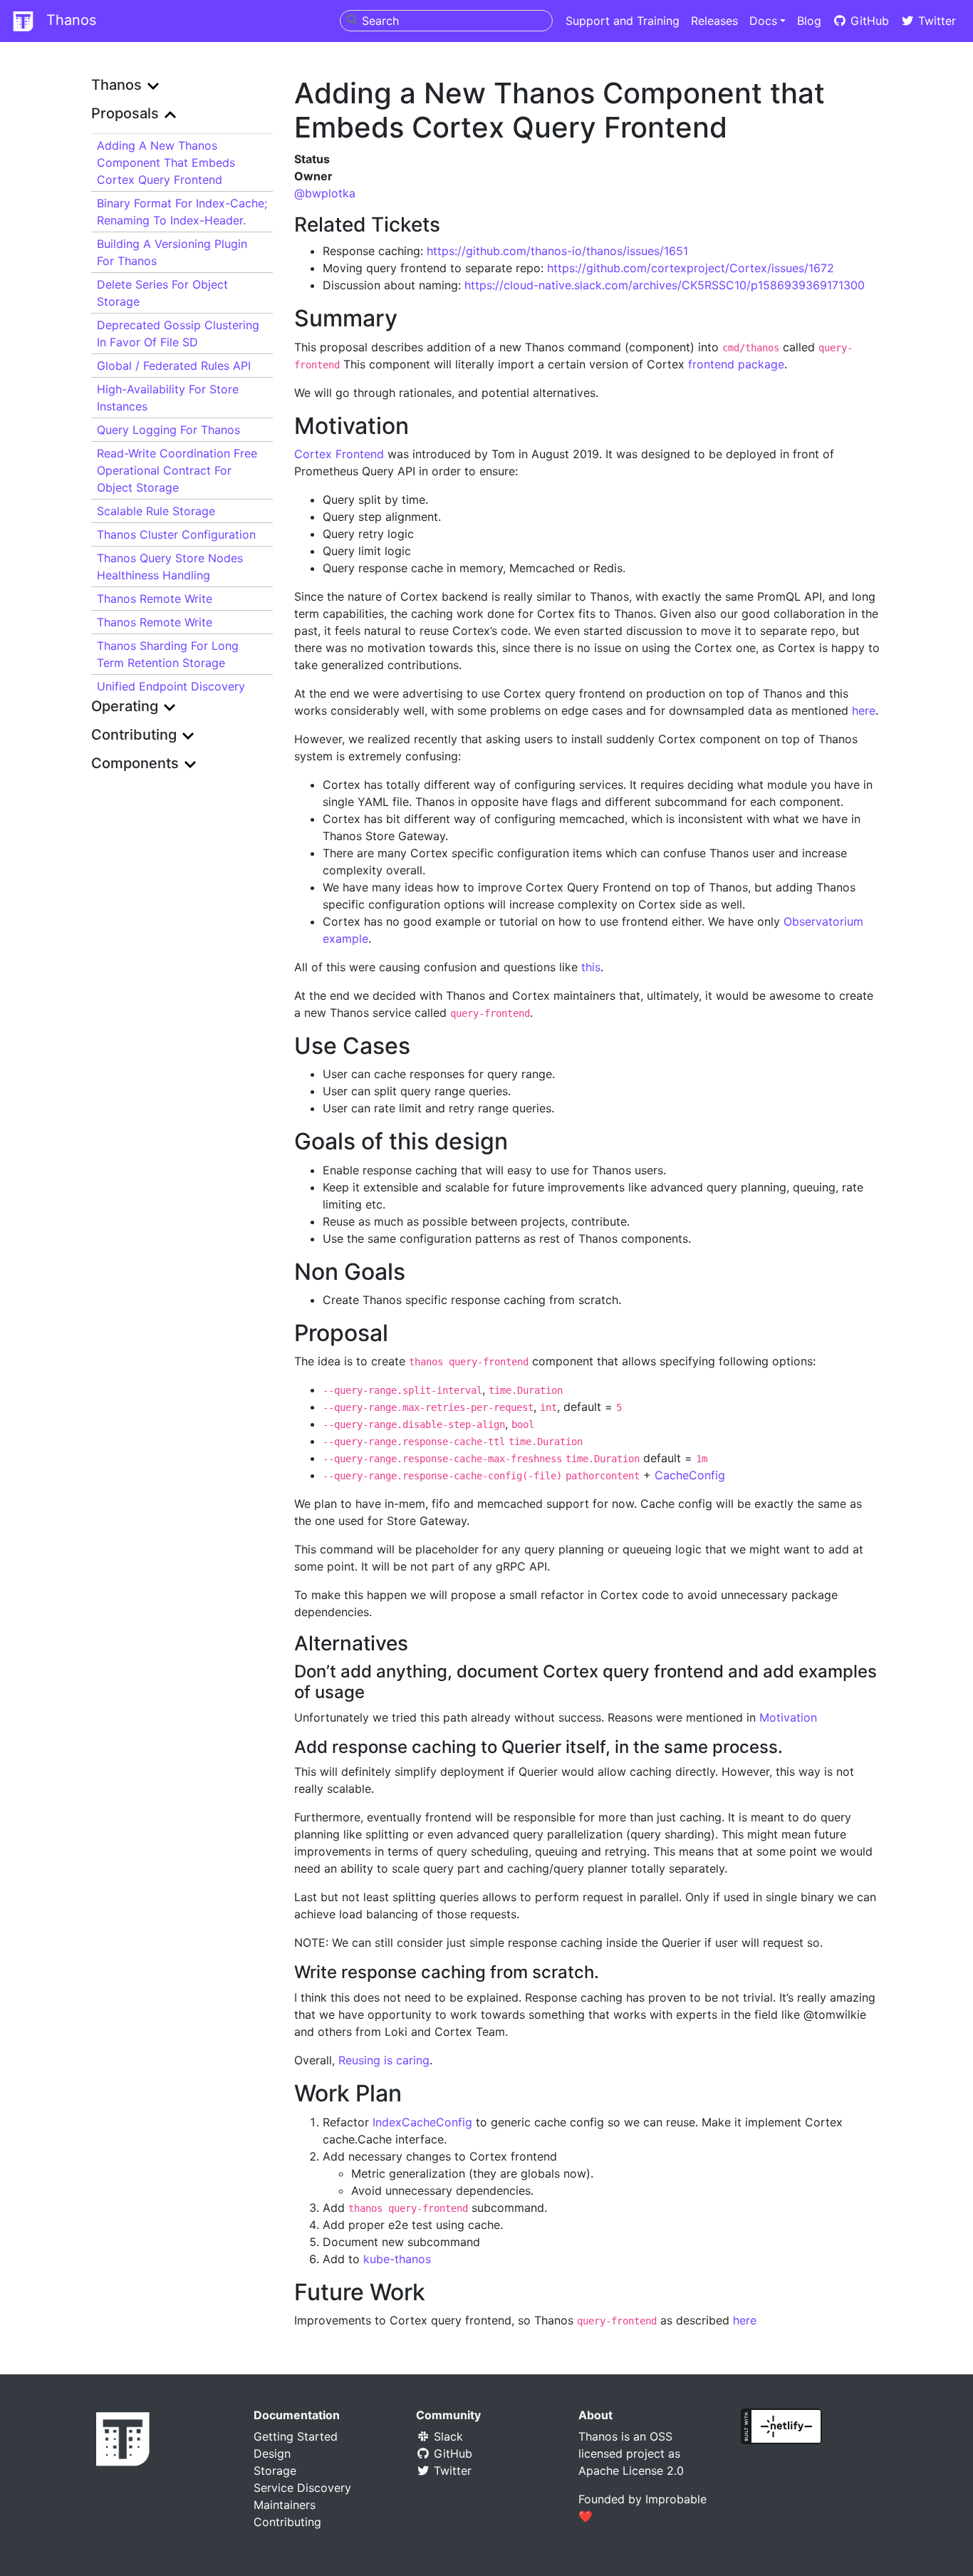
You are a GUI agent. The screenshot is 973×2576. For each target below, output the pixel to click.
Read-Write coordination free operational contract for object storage (177, 470)
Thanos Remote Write (155, 599)
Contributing (287, 2522)
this (591, 967)
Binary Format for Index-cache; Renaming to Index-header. (182, 212)
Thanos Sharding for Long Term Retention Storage (168, 654)
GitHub (868, 21)
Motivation (788, 1717)
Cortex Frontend (339, 454)
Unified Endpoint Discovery (171, 686)
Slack (447, 2436)
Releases (714, 21)
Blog (809, 21)
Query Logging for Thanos (168, 430)
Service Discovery (302, 2488)
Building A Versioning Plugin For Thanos (172, 252)
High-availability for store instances (168, 398)
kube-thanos (397, 2259)
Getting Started (296, 2436)
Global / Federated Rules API (174, 366)
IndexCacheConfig (422, 2122)
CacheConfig (690, 1475)
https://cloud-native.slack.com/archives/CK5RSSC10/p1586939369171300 (665, 285)
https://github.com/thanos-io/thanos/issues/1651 (557, 251)
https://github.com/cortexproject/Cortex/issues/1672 (691, 268)
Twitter (935, 21)
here (864, 710)
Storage (275, 2471)
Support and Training (623, 21)
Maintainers (285, 2505)
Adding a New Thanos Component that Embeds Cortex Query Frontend (166, 162)
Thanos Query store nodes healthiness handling (170, 567)
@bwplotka (325, 193)
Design (272, 2453)
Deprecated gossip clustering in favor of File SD (178, 333)
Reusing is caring (384, 2060)
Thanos (69, 20)
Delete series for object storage (162, 293)
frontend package (736, 364)
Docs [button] (763, 21)
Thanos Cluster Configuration (176, 534)
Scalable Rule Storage (156, 511)
